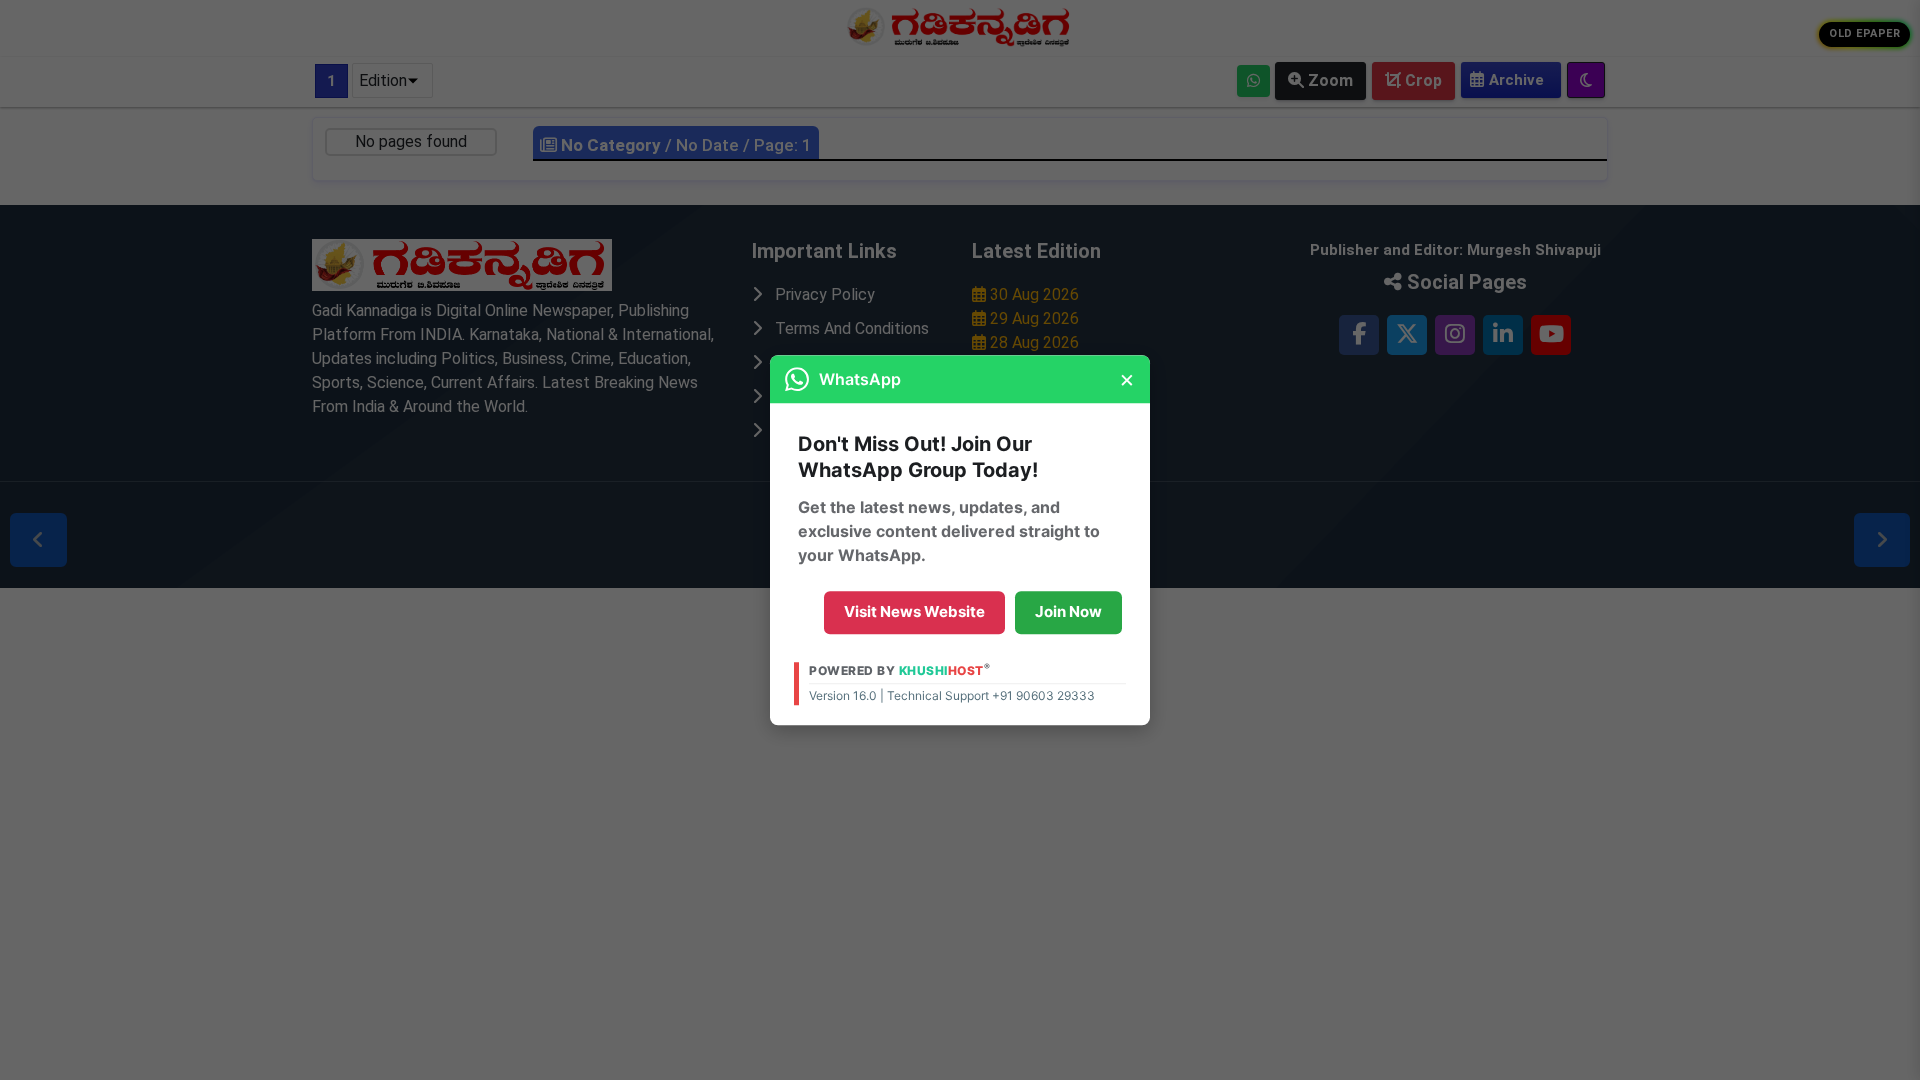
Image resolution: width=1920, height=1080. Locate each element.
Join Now (1068, 611)
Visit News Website (914, 611)
